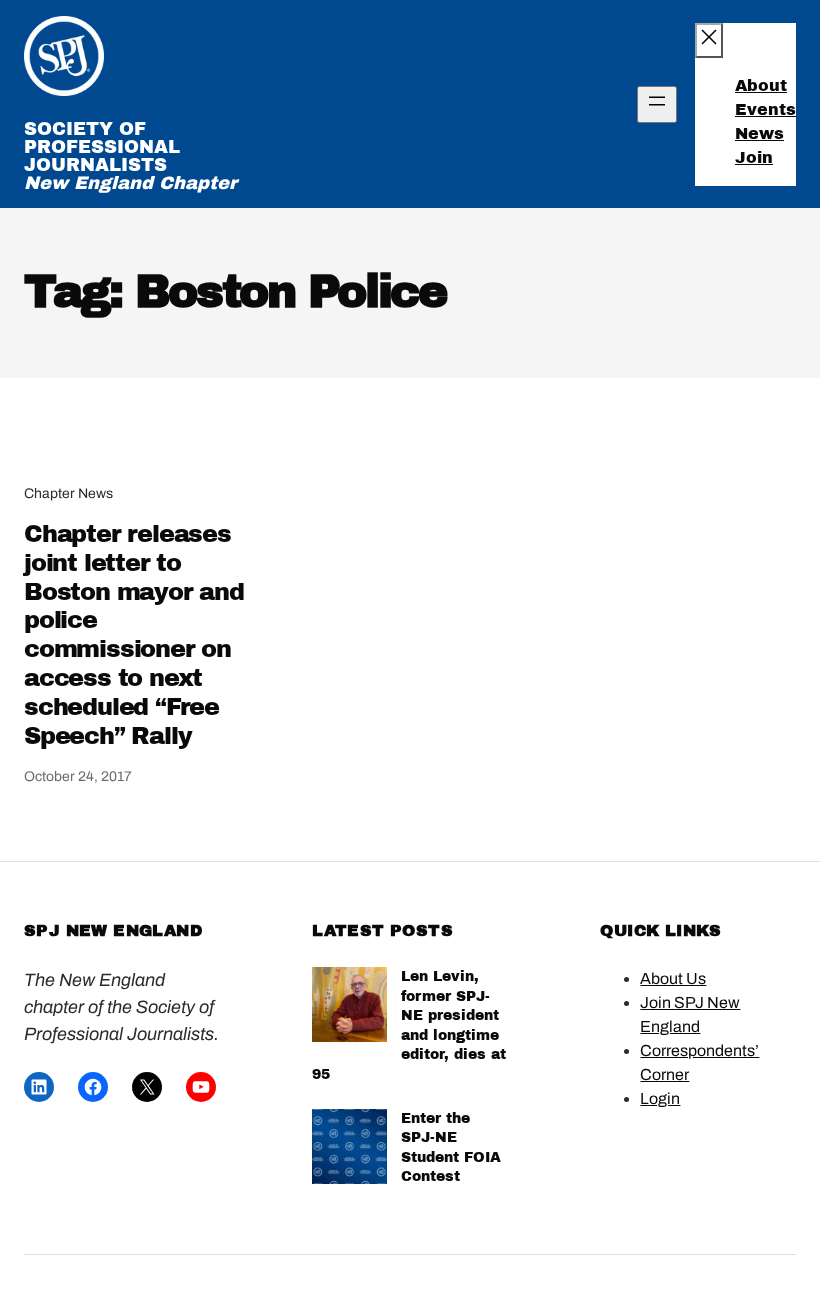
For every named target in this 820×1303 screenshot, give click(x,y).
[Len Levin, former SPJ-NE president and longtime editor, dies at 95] (349, 1007)
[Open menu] (657, 104)
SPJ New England (113, 930)
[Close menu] (709, 40)
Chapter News (68, 493)
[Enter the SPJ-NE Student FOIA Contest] (349, 1149)
